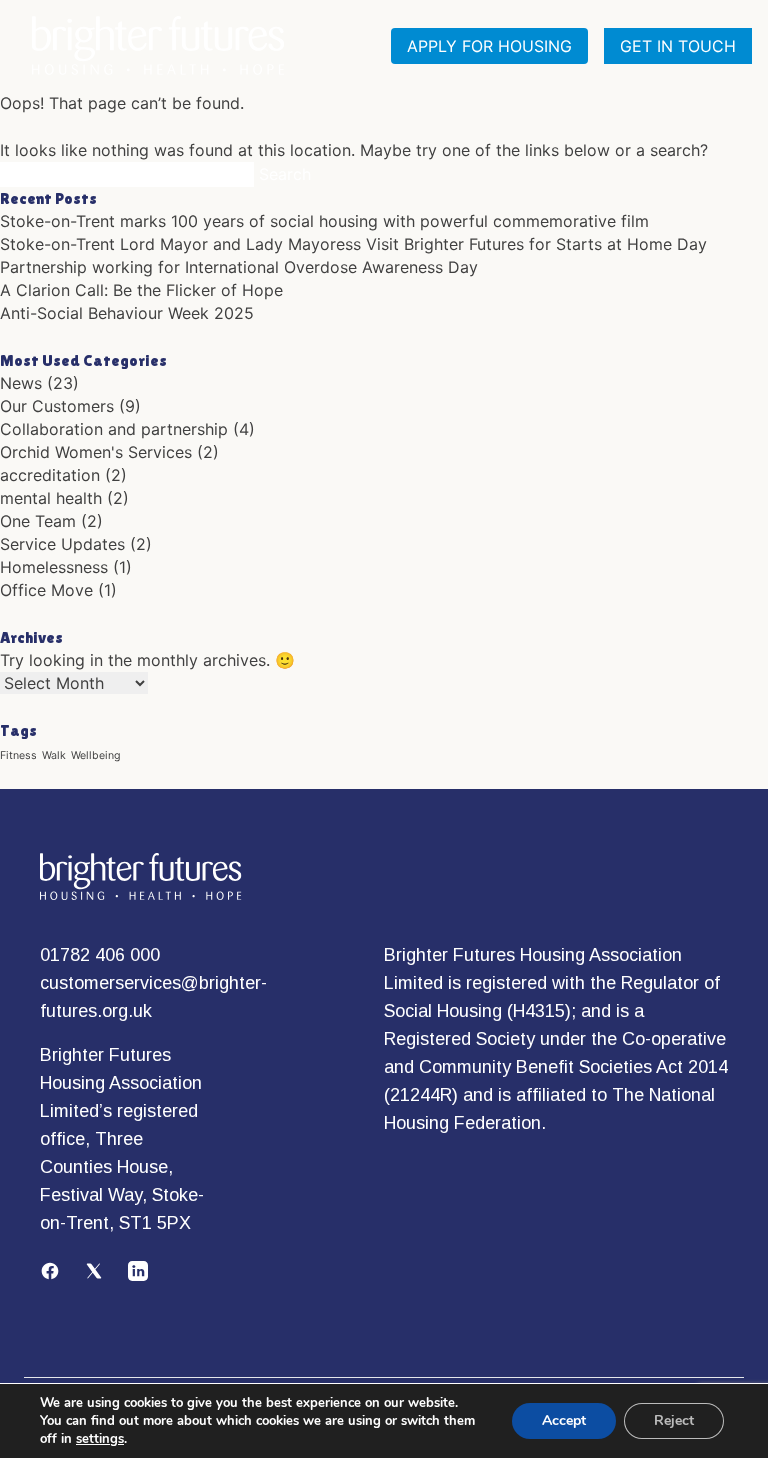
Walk (54, 755)
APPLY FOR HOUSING (489, 46)
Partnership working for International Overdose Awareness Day (239, 267)
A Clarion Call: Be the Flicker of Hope (141, 290)
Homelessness (54, 567)
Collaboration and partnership (114, 429)
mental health (51, 498)
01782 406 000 (100, 955)
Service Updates (62, 544)
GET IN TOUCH (678, 46)
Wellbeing (96, 755)
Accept (564, 1420)
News (21, 383)
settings (100, 1439)
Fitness (18, 755)
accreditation (50, 475)
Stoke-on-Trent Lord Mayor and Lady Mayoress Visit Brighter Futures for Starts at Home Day (353, 244)
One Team (38, 521)
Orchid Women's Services (96, 452)
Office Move (46, 590)
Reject (674, 1420)
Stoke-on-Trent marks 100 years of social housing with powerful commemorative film (324, 221)
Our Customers (57, 406)
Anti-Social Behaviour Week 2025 (127, 313)
